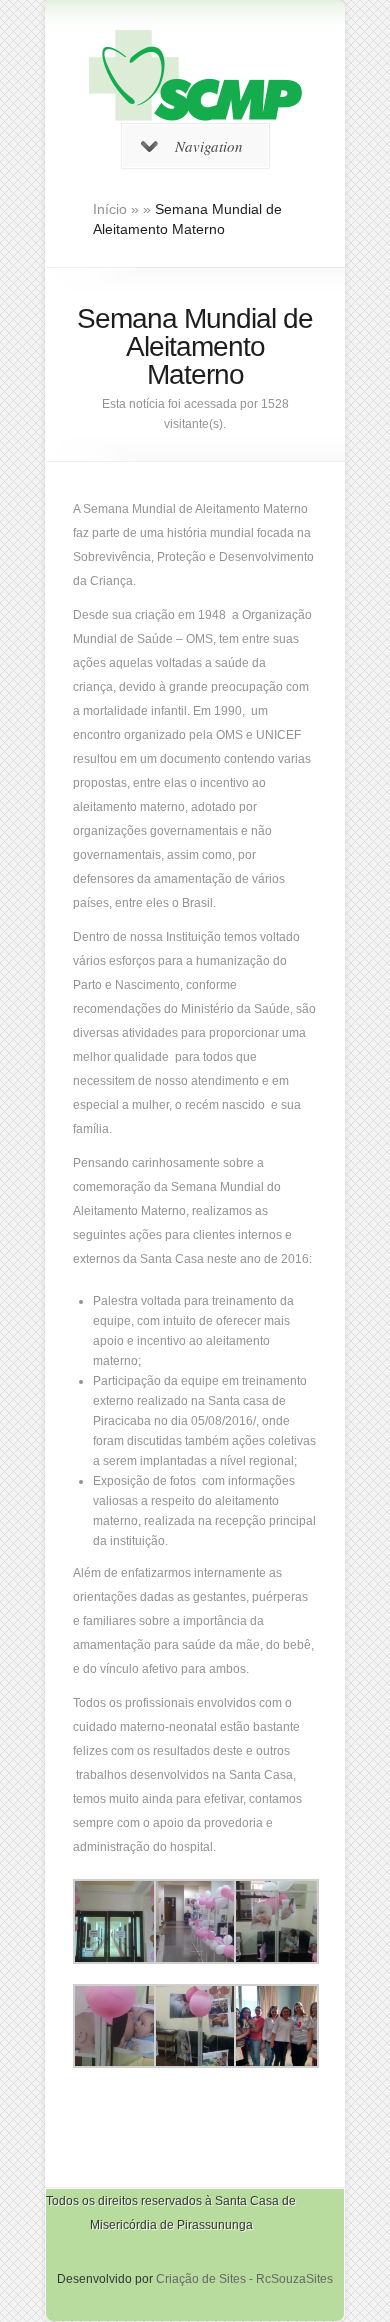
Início (110, 209)
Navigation (209, 146)
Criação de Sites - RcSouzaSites (244, 2279)
